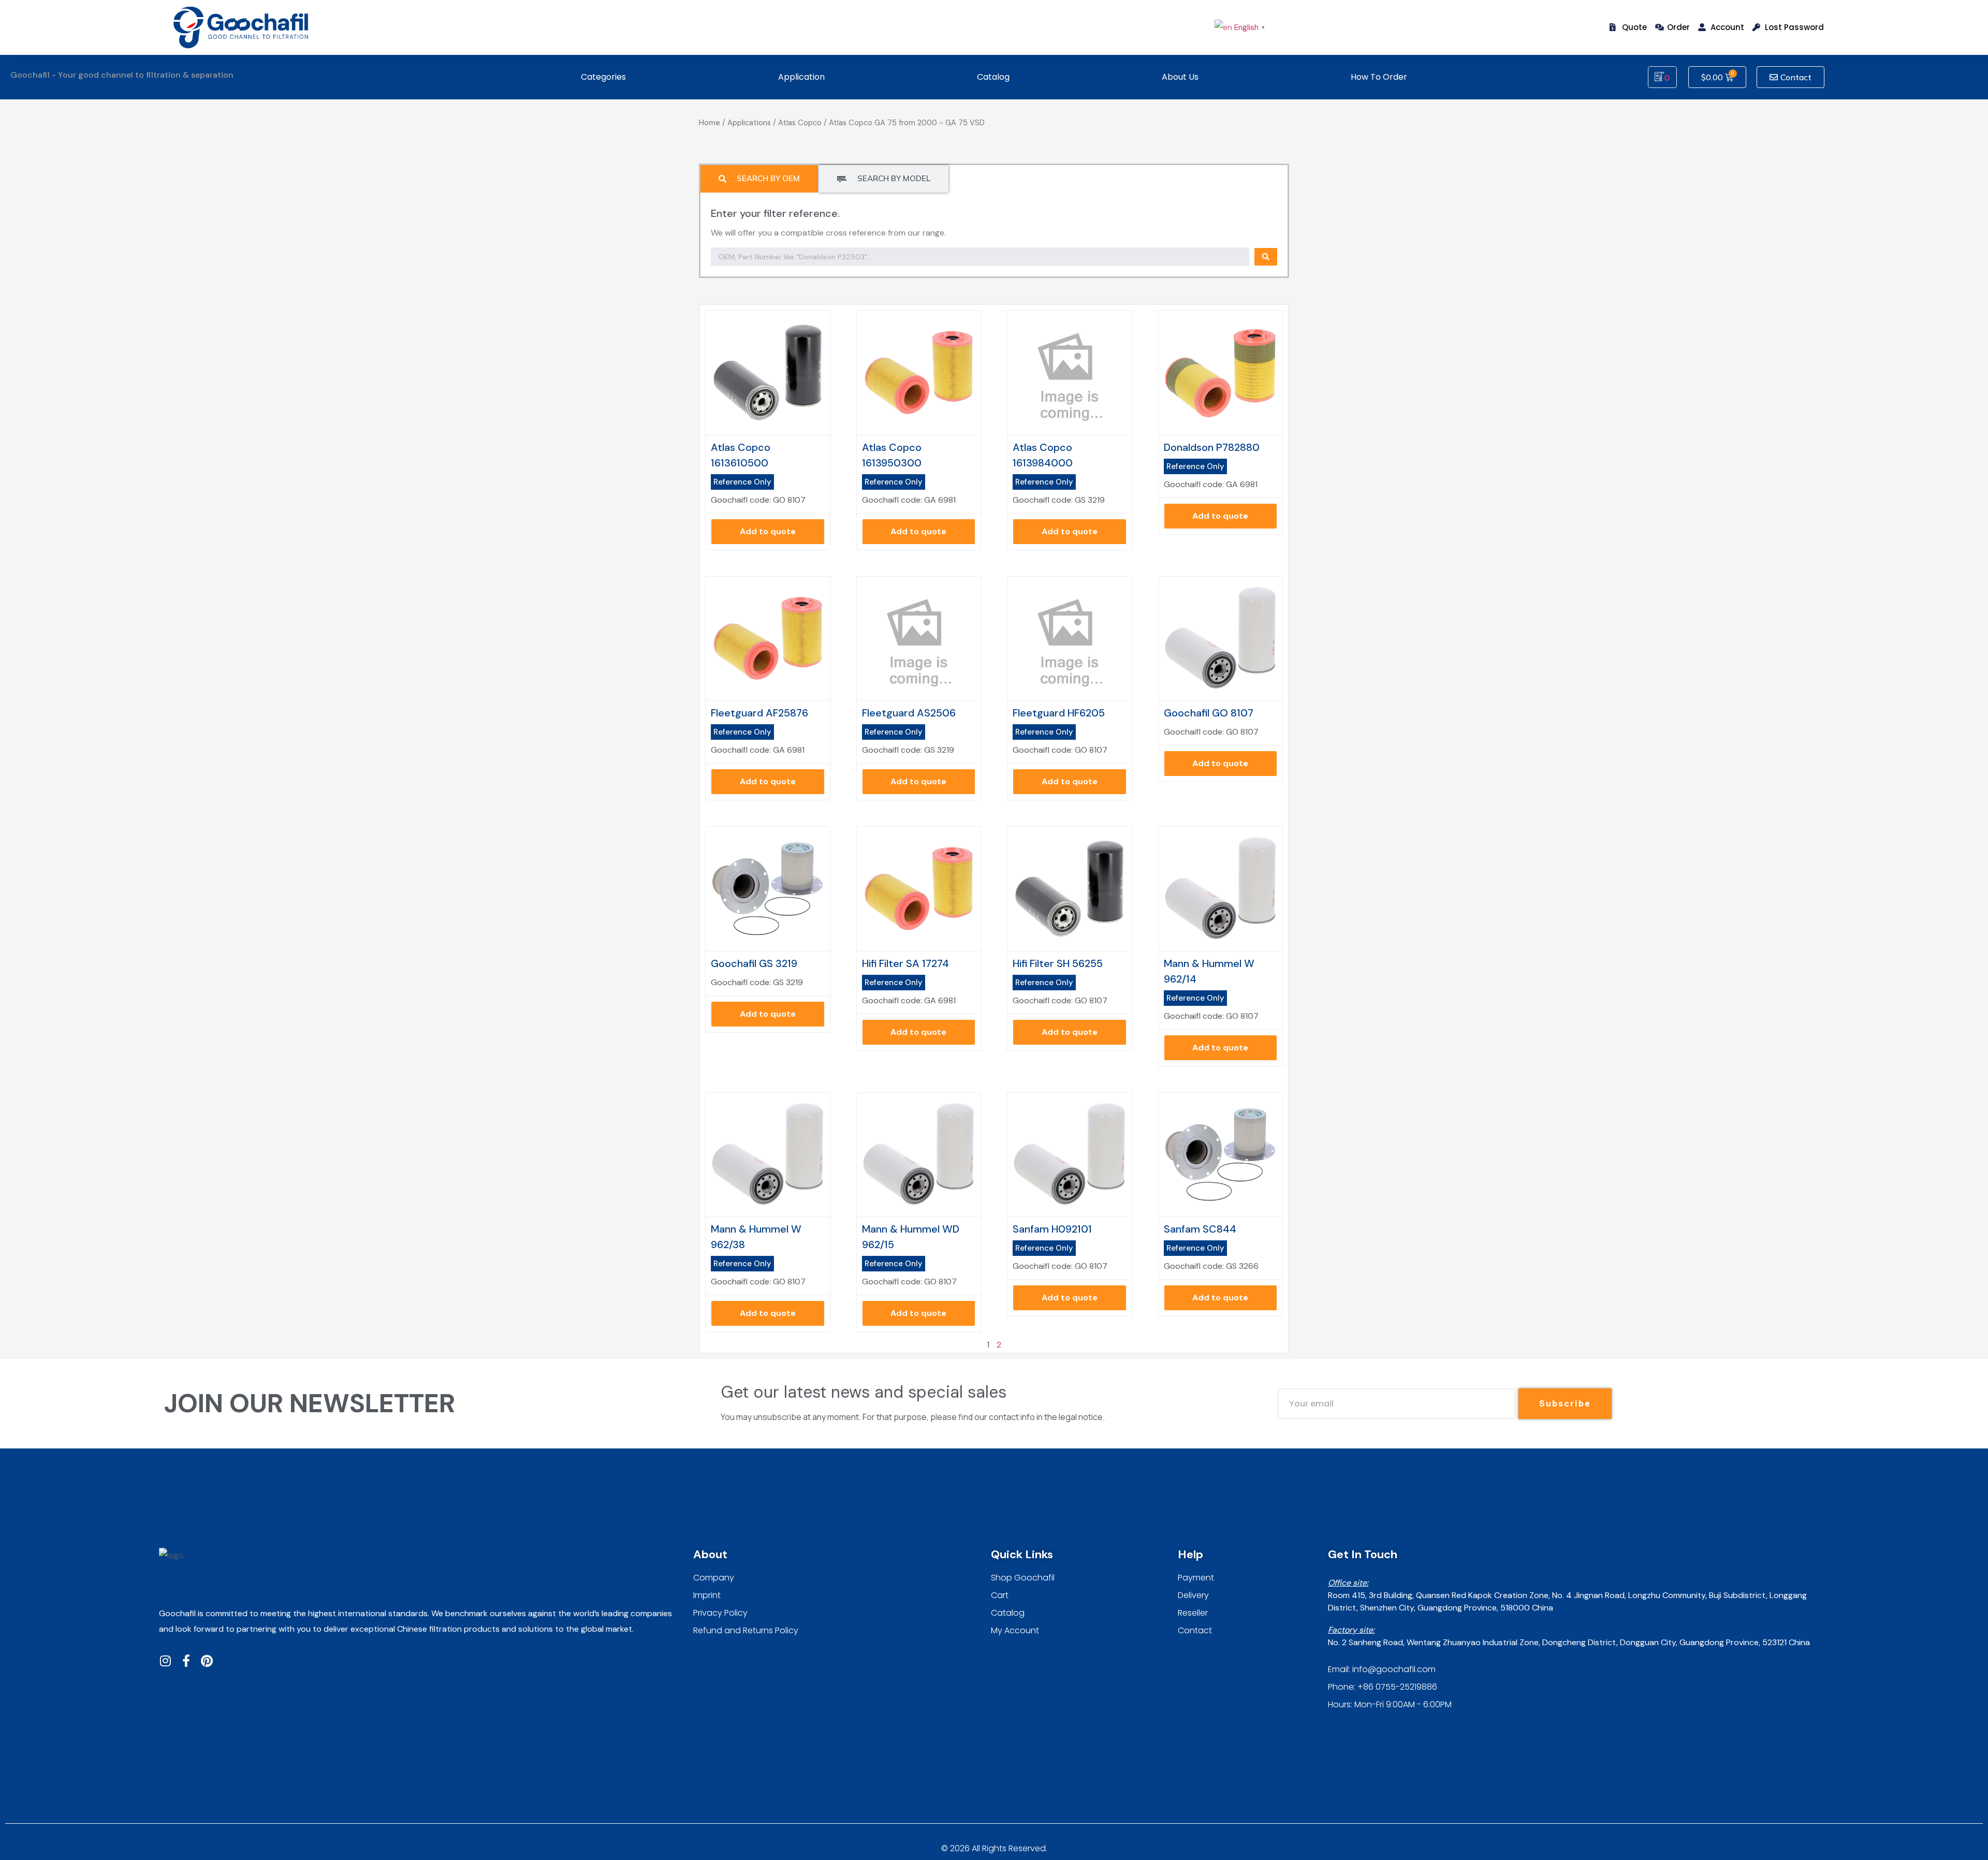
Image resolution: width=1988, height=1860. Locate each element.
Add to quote (768, 531)
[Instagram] (165, 1661)
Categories (603, 77)
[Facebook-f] (186, 1661)
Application (801, 77)
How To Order (1379, 77)
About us (1180, 77)
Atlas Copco (800, 123)
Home (710, 123)
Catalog (993, 77)
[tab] (759, 179)
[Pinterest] (207, 1661)
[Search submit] (1266, 257)
